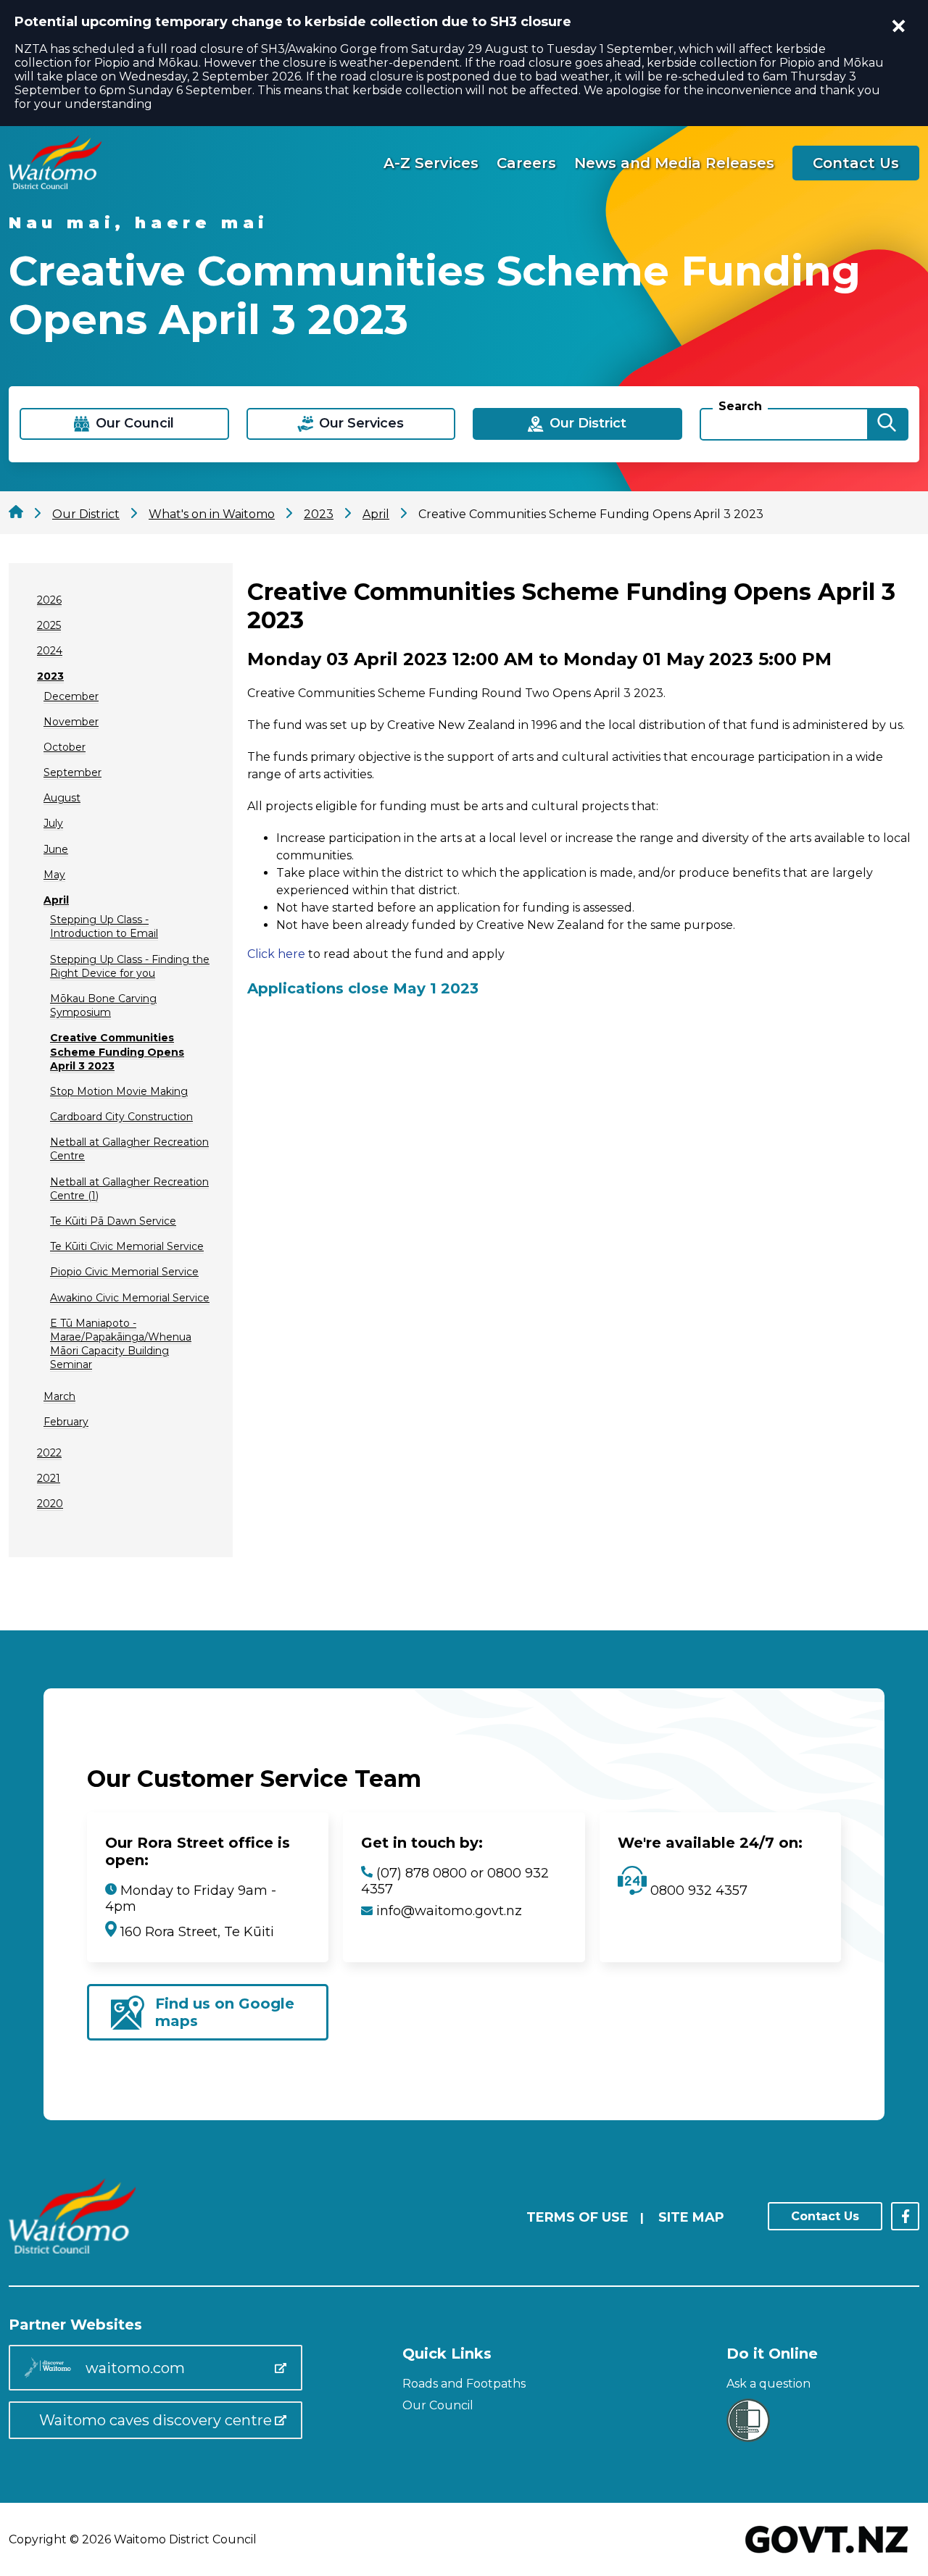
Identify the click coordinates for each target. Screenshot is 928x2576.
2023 (50, 676)
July (53, 823)
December (71, 696)
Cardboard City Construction (121, 1117)
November (71, 722)
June (56, 849)
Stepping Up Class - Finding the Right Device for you (130, 966)
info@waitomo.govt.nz (449, 1911)
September (72, 772)
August (62, 798)
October (65, 747)
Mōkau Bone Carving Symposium (103, 1005)
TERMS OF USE (577, 2217)
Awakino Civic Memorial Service (130, 1298)
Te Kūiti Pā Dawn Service (113, 1221)
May (54, 875)
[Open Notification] (899, 26)
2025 (49, 625)
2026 (49, 600)
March (59, 1396)
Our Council (438, 2405)
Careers (526, 163)
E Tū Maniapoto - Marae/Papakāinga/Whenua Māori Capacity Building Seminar (121, 1344)
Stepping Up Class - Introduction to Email (104, 926)
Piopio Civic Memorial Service (124, 1272)
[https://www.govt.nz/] (827, 2555)
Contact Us (856, 163)
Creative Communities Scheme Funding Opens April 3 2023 (117, 1051)
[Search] (887, 424)
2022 (49, 1453)
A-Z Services (431, 163)
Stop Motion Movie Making (119, 1091)
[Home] (55, 185)
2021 (49, 1478)
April (56, 900)
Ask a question (768, 2384)
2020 (50, 1504)
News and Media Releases (674, 163)
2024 (50, 651)
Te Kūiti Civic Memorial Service (127, 1246)
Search (740, 406)
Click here (276, 954)
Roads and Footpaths (464, 2384)
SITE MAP (691, 2217)
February (66, 1422)
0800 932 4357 (697, 1891)
